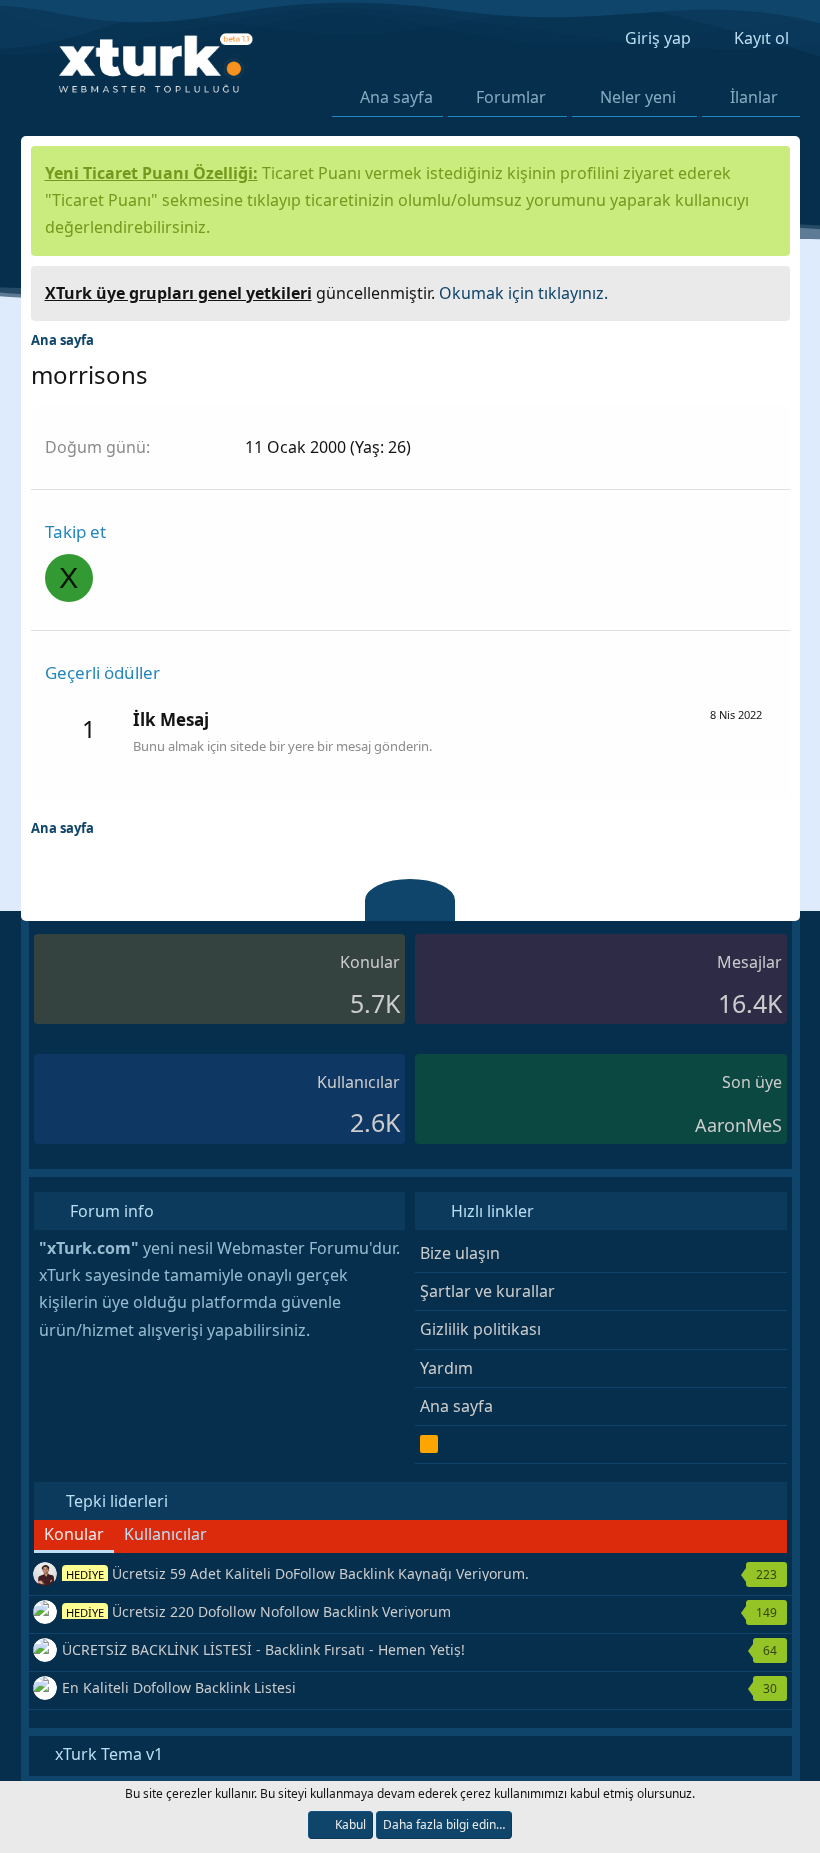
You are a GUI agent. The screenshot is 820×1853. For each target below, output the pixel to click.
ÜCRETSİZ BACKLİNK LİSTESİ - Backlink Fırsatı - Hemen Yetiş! (263, 1649)
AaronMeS (738, 1125)
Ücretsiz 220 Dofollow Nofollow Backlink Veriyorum (258, 1611)
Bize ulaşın (460, 1253)
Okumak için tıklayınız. (523, 293)
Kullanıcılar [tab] (165, 1534)
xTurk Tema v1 (107, 1754)
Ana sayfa (396, 97)
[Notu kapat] (767, 290)
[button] (558, 97)
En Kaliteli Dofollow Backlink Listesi (179, 1687)
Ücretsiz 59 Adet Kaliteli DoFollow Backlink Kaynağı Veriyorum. (297, 1573)
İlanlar (754, 97)
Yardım (446, 1368)
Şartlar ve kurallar (487, 1291)
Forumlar (511, 97)
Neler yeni (638, 97)
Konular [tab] (74, 1534)
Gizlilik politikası (480, 1329)
